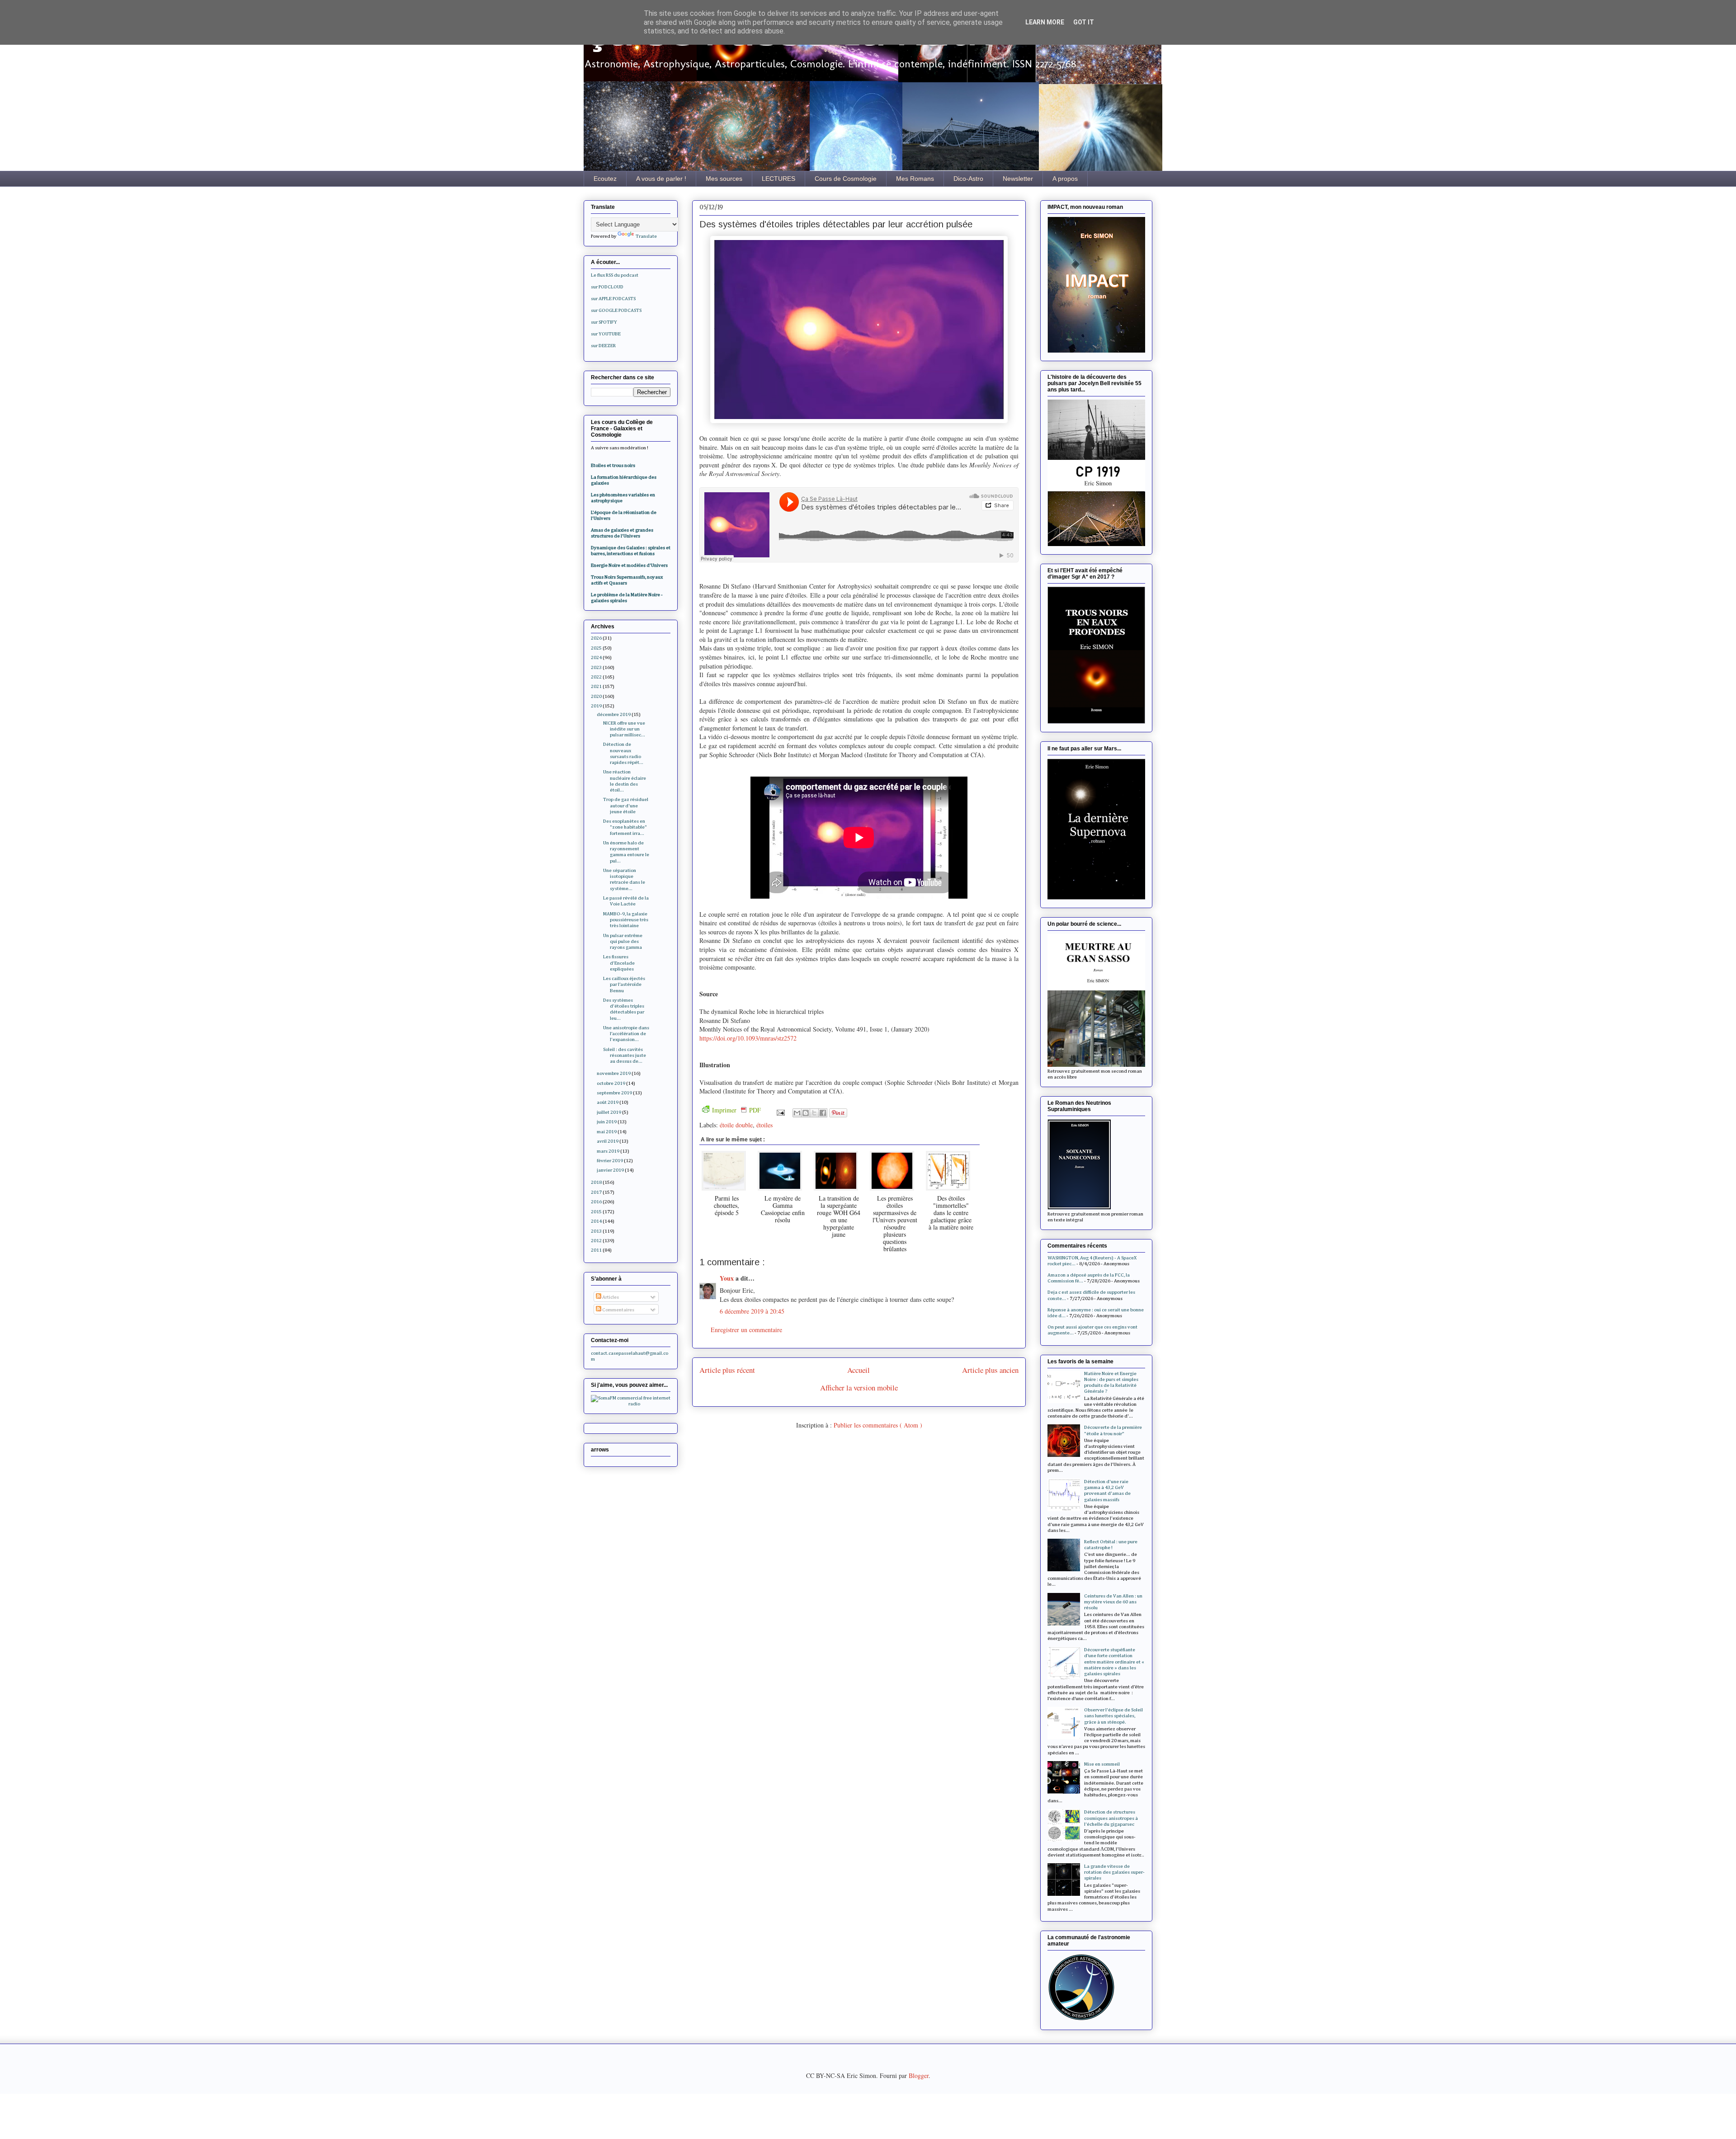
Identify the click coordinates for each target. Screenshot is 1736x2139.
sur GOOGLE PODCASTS (616, 310)
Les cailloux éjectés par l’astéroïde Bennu (624, 984)
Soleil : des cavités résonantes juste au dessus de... (625, 1055)
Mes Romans (915, 179)
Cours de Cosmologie (846, 179)
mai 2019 (607, 1132)
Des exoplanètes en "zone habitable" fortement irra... (625, 827)
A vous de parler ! (661, 179)
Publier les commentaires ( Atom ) (878, 1425)
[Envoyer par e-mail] (797, 1113)
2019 (596, 706)
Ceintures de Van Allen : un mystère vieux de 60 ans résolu (1113, 1602)
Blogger (919, 2075)
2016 (596, 1202)
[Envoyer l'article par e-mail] (780, 1112)
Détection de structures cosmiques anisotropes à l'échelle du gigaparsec (1111, 1818)
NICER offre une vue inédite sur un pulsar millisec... (624, 729)
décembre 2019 (614, 714)
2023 (596, 667)
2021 (596, 686)
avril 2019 (608, 1141)
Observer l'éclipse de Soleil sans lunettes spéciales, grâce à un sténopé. (1113, 1716)
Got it (1084, 22)
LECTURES (778, 179)
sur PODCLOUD (607, 287)
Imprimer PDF (736, 1110)
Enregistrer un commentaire (746, 1330)
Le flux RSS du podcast (615, 275)
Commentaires (618, 1310)
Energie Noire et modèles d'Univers (629, 565)
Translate (646, 236)
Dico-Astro (968, 179)
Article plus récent (727, 1370)
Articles (610, 1297)
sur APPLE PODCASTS (613, 299)
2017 (596, 1192)
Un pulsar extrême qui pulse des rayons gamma (623, 941)
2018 (596, 1182)
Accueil (859, 1370)
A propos (1065, 179)
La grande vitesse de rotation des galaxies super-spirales (1114, 1872)
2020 (596, 696)
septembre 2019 (614, 1093)
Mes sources (724, 179)
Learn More (1045, 22)
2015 (596, 1212)
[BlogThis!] (806, 1113)
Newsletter (1018, 179)
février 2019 (610, 1161)
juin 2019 (607, 1122)
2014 (596, 1221)
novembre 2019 (614, 1073)
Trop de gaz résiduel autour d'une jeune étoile (626, 805)
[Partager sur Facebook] (823, 1113)
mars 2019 (608, 1151)
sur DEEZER (603, 346)
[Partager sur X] (814, 1113)
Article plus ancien (990, 1370)
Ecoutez (605, 179)
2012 (596, 1241)
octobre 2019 (611, 1083)
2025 (596, 648)
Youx (728, 1278)
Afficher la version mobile (859, 1388)
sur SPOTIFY (604, 322)
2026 (596, 638)
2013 (596, 1231)
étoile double (736, 1125)
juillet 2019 (609, 1112)
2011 (596, 1250)
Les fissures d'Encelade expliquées (619, 963)
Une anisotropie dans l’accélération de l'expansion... (626, 1034)
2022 (596, 677)
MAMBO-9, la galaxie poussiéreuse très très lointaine (626, 920)
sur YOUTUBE (606, 334)
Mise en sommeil (1102, 1764)
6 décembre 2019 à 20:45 (752, 1311)
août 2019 (608, 1102)
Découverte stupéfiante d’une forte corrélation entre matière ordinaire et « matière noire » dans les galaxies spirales (1114, 1662)
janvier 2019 (610, 1170)
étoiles (764, 1125)
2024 (596, 657)
